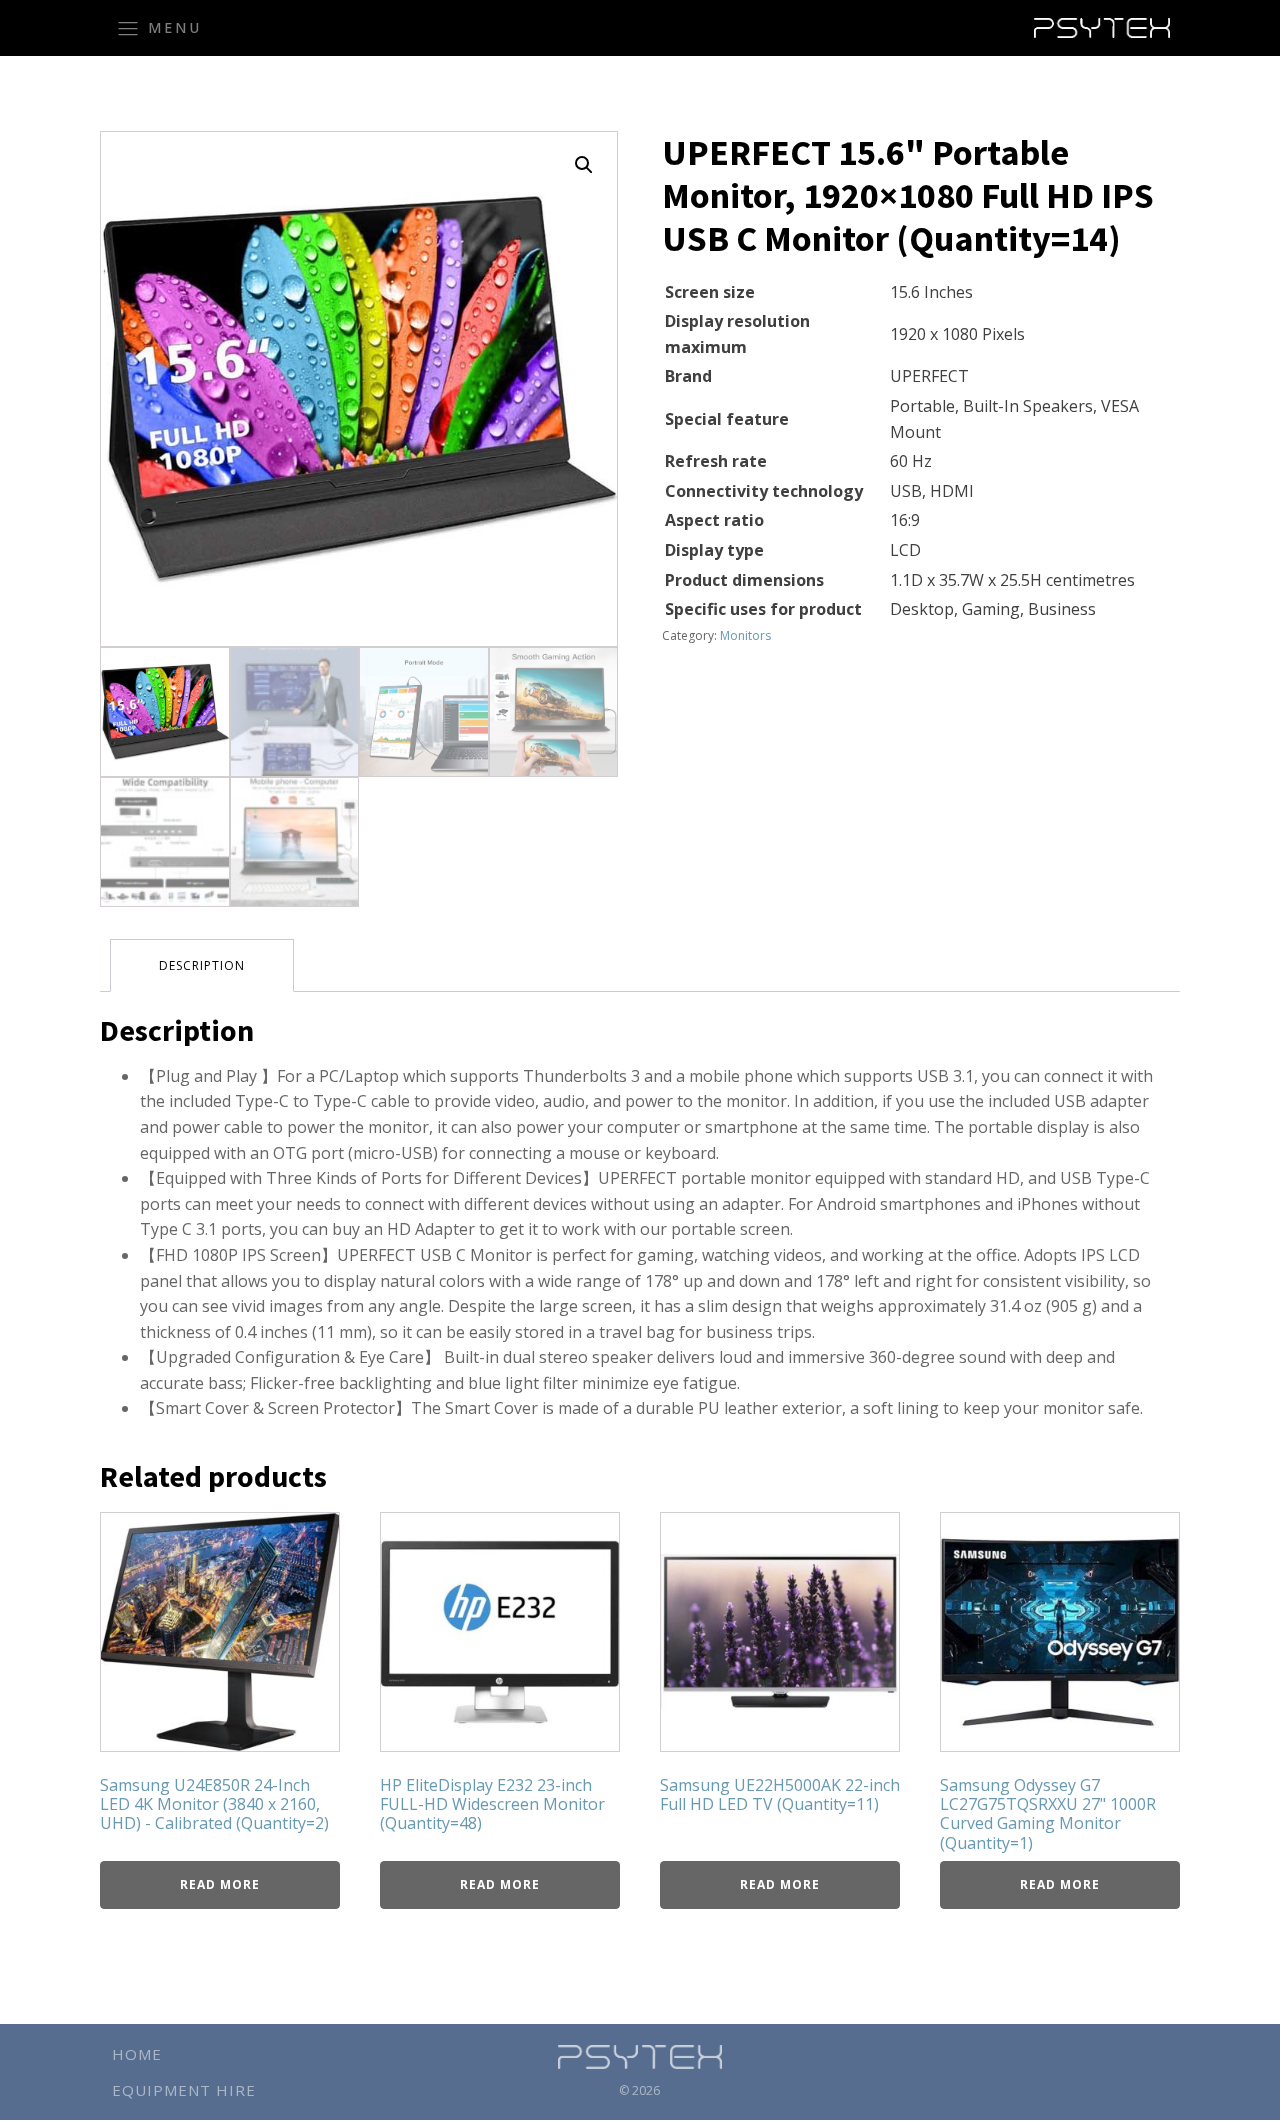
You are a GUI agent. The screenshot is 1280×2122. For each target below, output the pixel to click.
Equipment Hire (184, 2090)
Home (137, 2054)
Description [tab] (202, 965)
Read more (220, 1884)
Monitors (745, 635)
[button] (584, 165)
